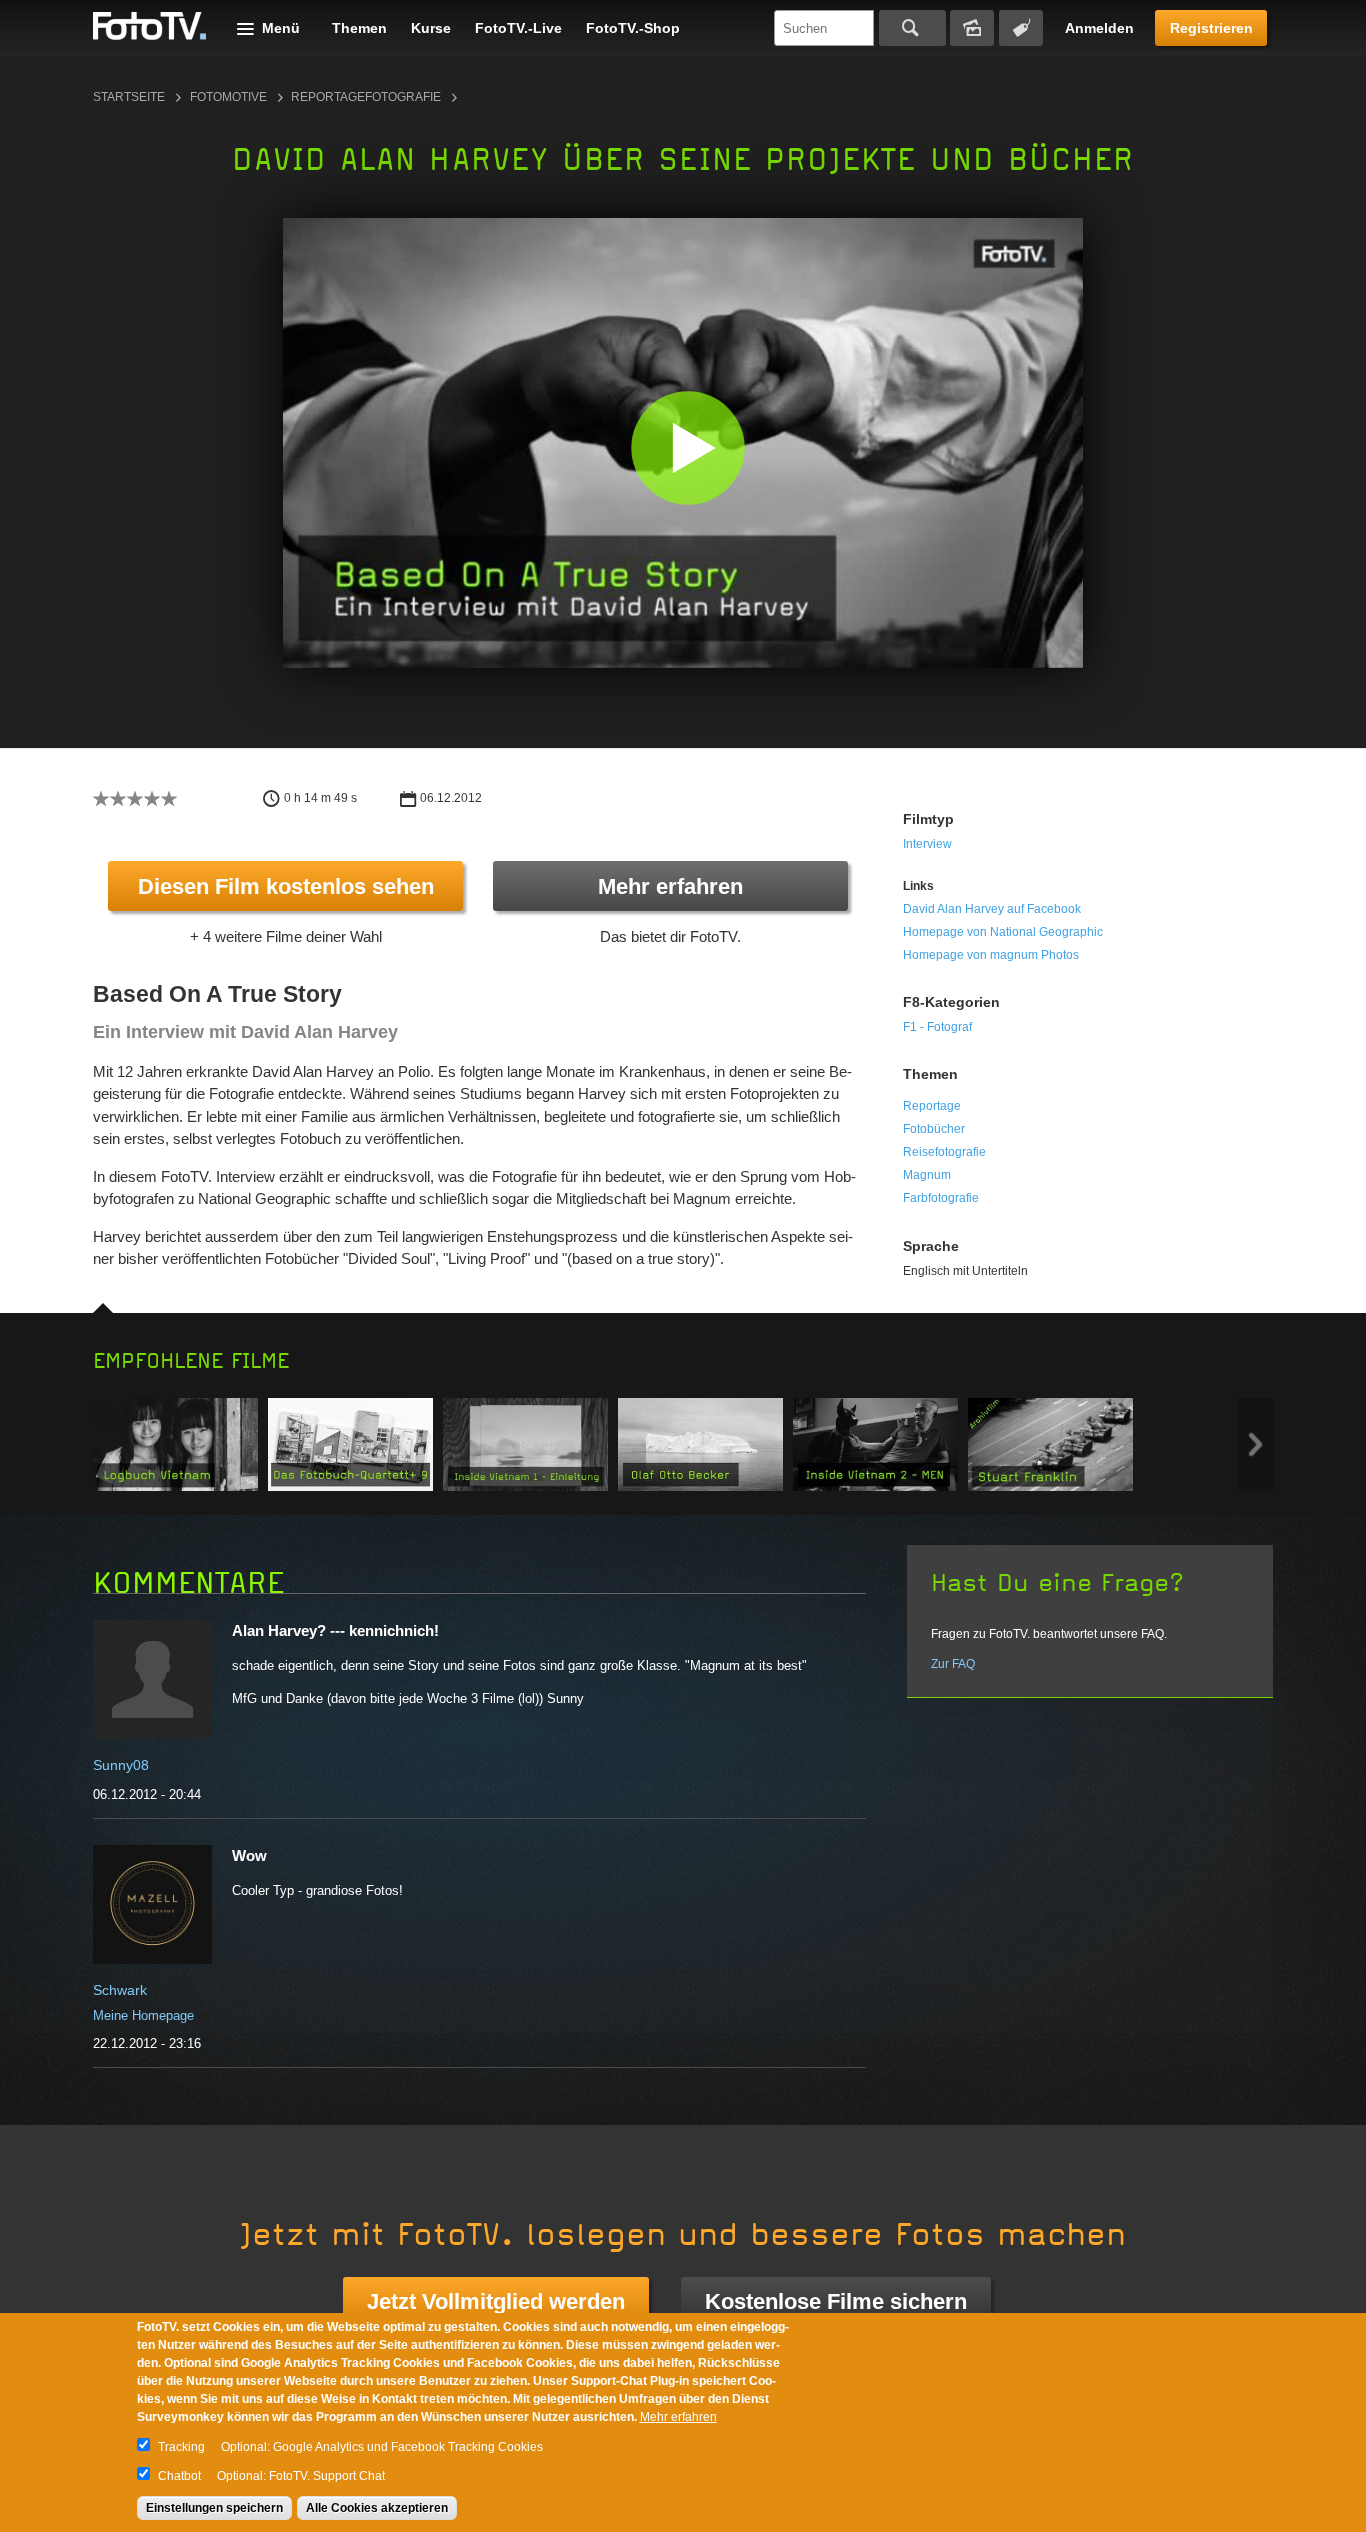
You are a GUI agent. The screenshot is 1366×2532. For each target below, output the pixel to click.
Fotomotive (228, 97)
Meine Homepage (143, 2015)
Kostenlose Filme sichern (836, 2301)
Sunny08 (121, 1765)
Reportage (932, 1106)
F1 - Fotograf (937, 1027)
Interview (927, 844)
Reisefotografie (944, 1152)
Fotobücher (934, 1129)
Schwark (120, 1990)
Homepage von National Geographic (1003, 932)
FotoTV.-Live (518, 28)
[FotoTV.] (150, 27)
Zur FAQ (953, 1664)
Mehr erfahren (670, 886)
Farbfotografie (941, 1198)
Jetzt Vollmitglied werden (496, 2301)
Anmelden (1099, 28)
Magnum (927, 1175)
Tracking (181, 2447)
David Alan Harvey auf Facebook (992, 909)
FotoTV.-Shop (633, 28)
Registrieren (1211, 28)
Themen (359, 28)
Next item (1255, 1444)
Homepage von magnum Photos (991, 955)
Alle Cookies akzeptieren (377, 2508)
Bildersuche (972, 28)
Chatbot (179, 2476)
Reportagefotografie (366, 97)
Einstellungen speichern (214, 2508)
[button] (687, 447)
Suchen (912, 28)
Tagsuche (1021, 28)
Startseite (129, 97)
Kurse (431, 28)
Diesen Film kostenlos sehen (286, 886)
